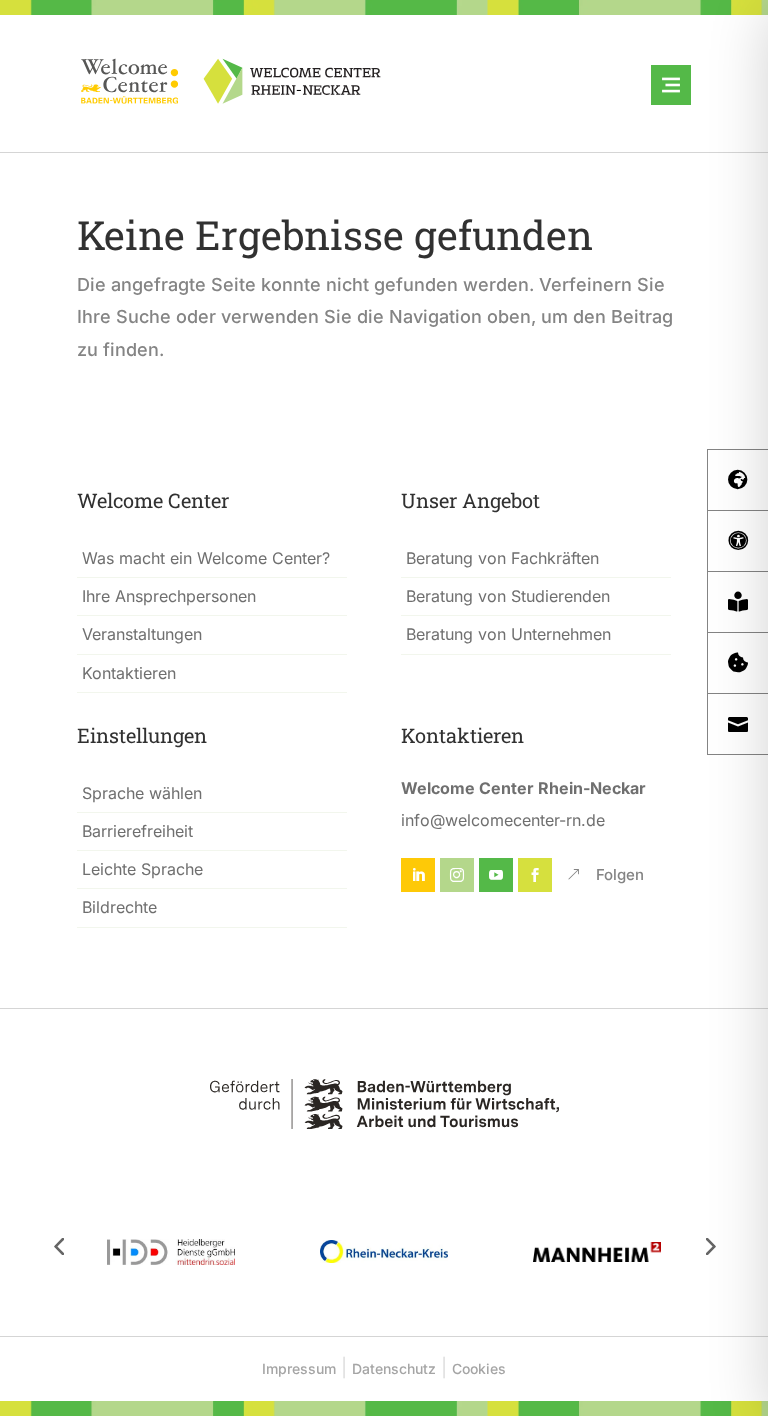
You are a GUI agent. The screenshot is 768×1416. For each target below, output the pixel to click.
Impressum (299, 1368)
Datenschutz (394, 1368)
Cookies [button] (479, 1368)
